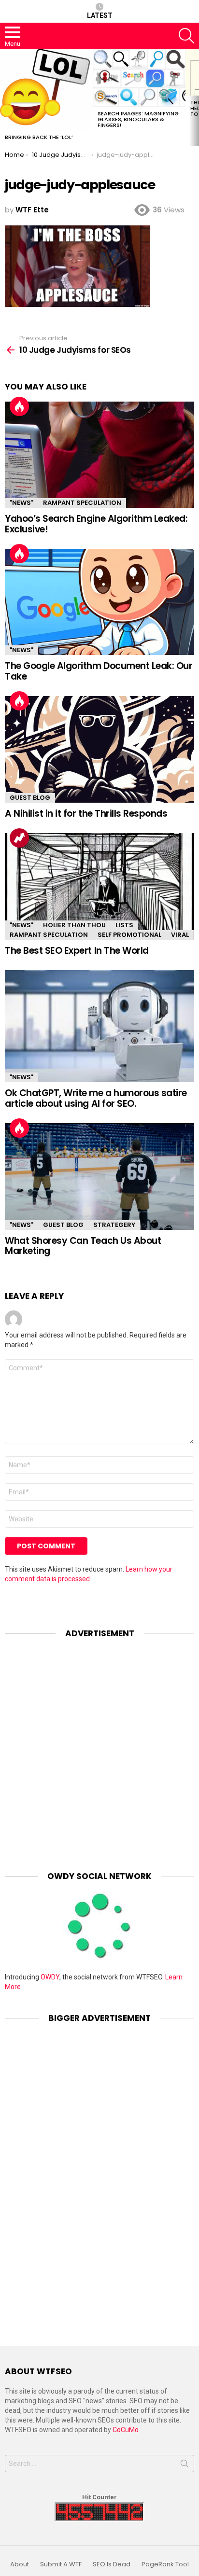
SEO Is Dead (112, 2564)
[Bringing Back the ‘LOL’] (46, 90)
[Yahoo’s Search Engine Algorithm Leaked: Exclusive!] (99, 455)
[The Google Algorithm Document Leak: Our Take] (99, 602)
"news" (21, 503)
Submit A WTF (61, 2564)
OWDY (50, 1977)
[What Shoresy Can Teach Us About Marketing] (99, 1177)
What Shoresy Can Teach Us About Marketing (83, 1246)
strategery (114, 1225)
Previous (5, 97)
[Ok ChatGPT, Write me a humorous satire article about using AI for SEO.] (99, 1026)
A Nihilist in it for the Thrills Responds (86, 814)
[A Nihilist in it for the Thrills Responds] (99, 749)
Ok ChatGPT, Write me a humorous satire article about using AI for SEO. (96, 1098)
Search (185, 2465)
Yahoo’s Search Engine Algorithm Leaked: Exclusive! (96, 524)
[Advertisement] (99, 1748)
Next (194, 97)
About (20, 2564)
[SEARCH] (186, 36)
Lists (124, 925)
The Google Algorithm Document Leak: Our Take (99, 671)
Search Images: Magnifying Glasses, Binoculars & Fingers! (138, 119)
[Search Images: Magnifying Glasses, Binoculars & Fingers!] (139, 78)
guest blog (30, 798)
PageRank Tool (165, 2564)
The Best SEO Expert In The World (77, 951)
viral (180, 935)
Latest (100, 15)
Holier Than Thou (74, 925)
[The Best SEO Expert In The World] (99, 886)
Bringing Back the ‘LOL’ (39, 137)
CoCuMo (126, 2430)
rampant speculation (82, 503)
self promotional (129, 935)
